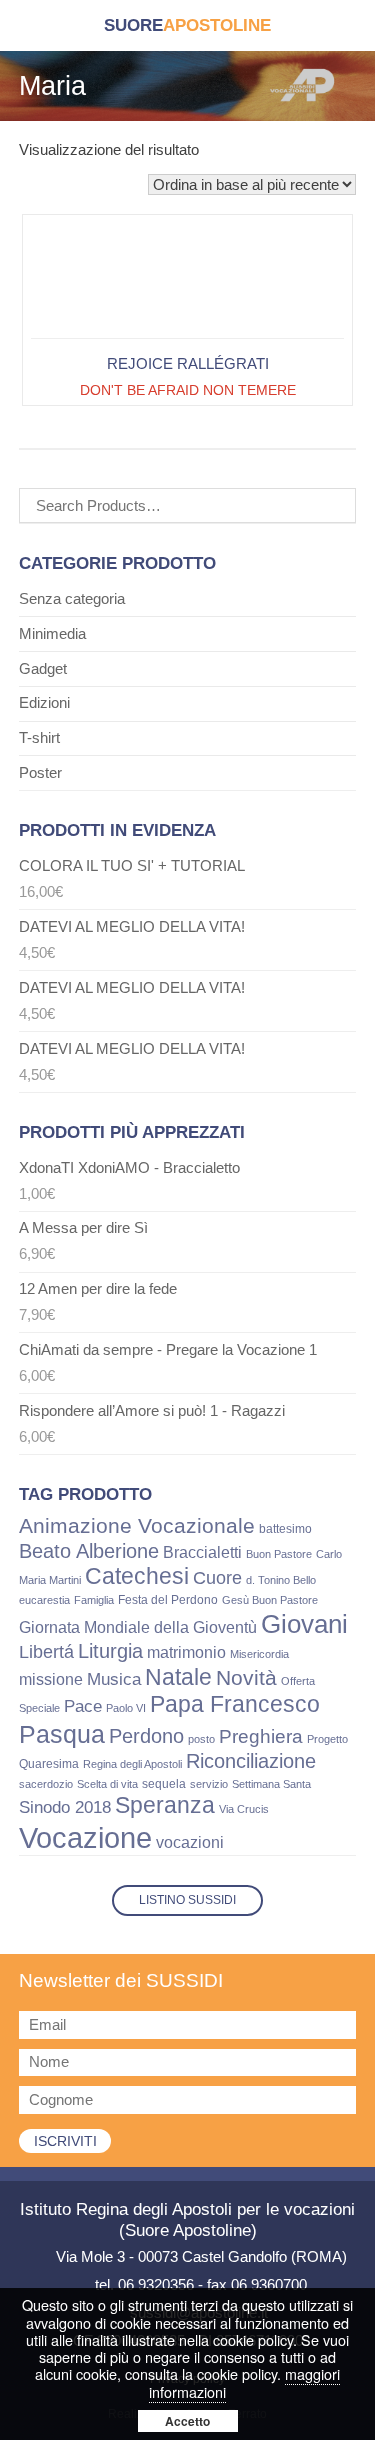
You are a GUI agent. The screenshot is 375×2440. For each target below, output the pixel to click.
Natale (178, 1677)
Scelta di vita (107, 1784)
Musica (114, 1679)
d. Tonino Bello (281, 1580)
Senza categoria (72, 598)
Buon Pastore (279, 1554)
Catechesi (137, 1576)
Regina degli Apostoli (132, 1764)
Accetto (187, 2421)
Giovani (304, 1624)
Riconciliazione (251, 1761)
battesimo (285, 1529)
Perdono (146, 1736)
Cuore (217, 1578)
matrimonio (186, 1652)
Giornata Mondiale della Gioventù (138, 1627)
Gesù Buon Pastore (270, 1600)
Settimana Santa (271, 1784)
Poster (40, 772)
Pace (83, 1706)
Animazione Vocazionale (137, 1525)
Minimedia (52, 633)
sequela (164, 1784)
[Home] (187, 25)
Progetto (327, 1739)
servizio (209, 1784)
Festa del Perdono (168, 1600)
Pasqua (62, 1734)
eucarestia (44, 1600)
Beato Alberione (89, 1551)
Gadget (43, 668)
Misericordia (259, 1654)
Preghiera (261, 1736)
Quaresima (49, 1764)
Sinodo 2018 (65, 1807)
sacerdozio (46, 1784)
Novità (246, 1677)
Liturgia (110, 1651)
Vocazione (85, 1837)
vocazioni (190, 1842)
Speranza (165, 1805)
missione (51, 1679)
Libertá (46, 1652)
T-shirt (39, 737)
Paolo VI (126, 1708)
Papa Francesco (235, 1704)
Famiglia (94, 1600)
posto (201, 1739)
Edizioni (44, 702)
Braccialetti (202, 1552)
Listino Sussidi (187, 1900)
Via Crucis (244, 1809)
